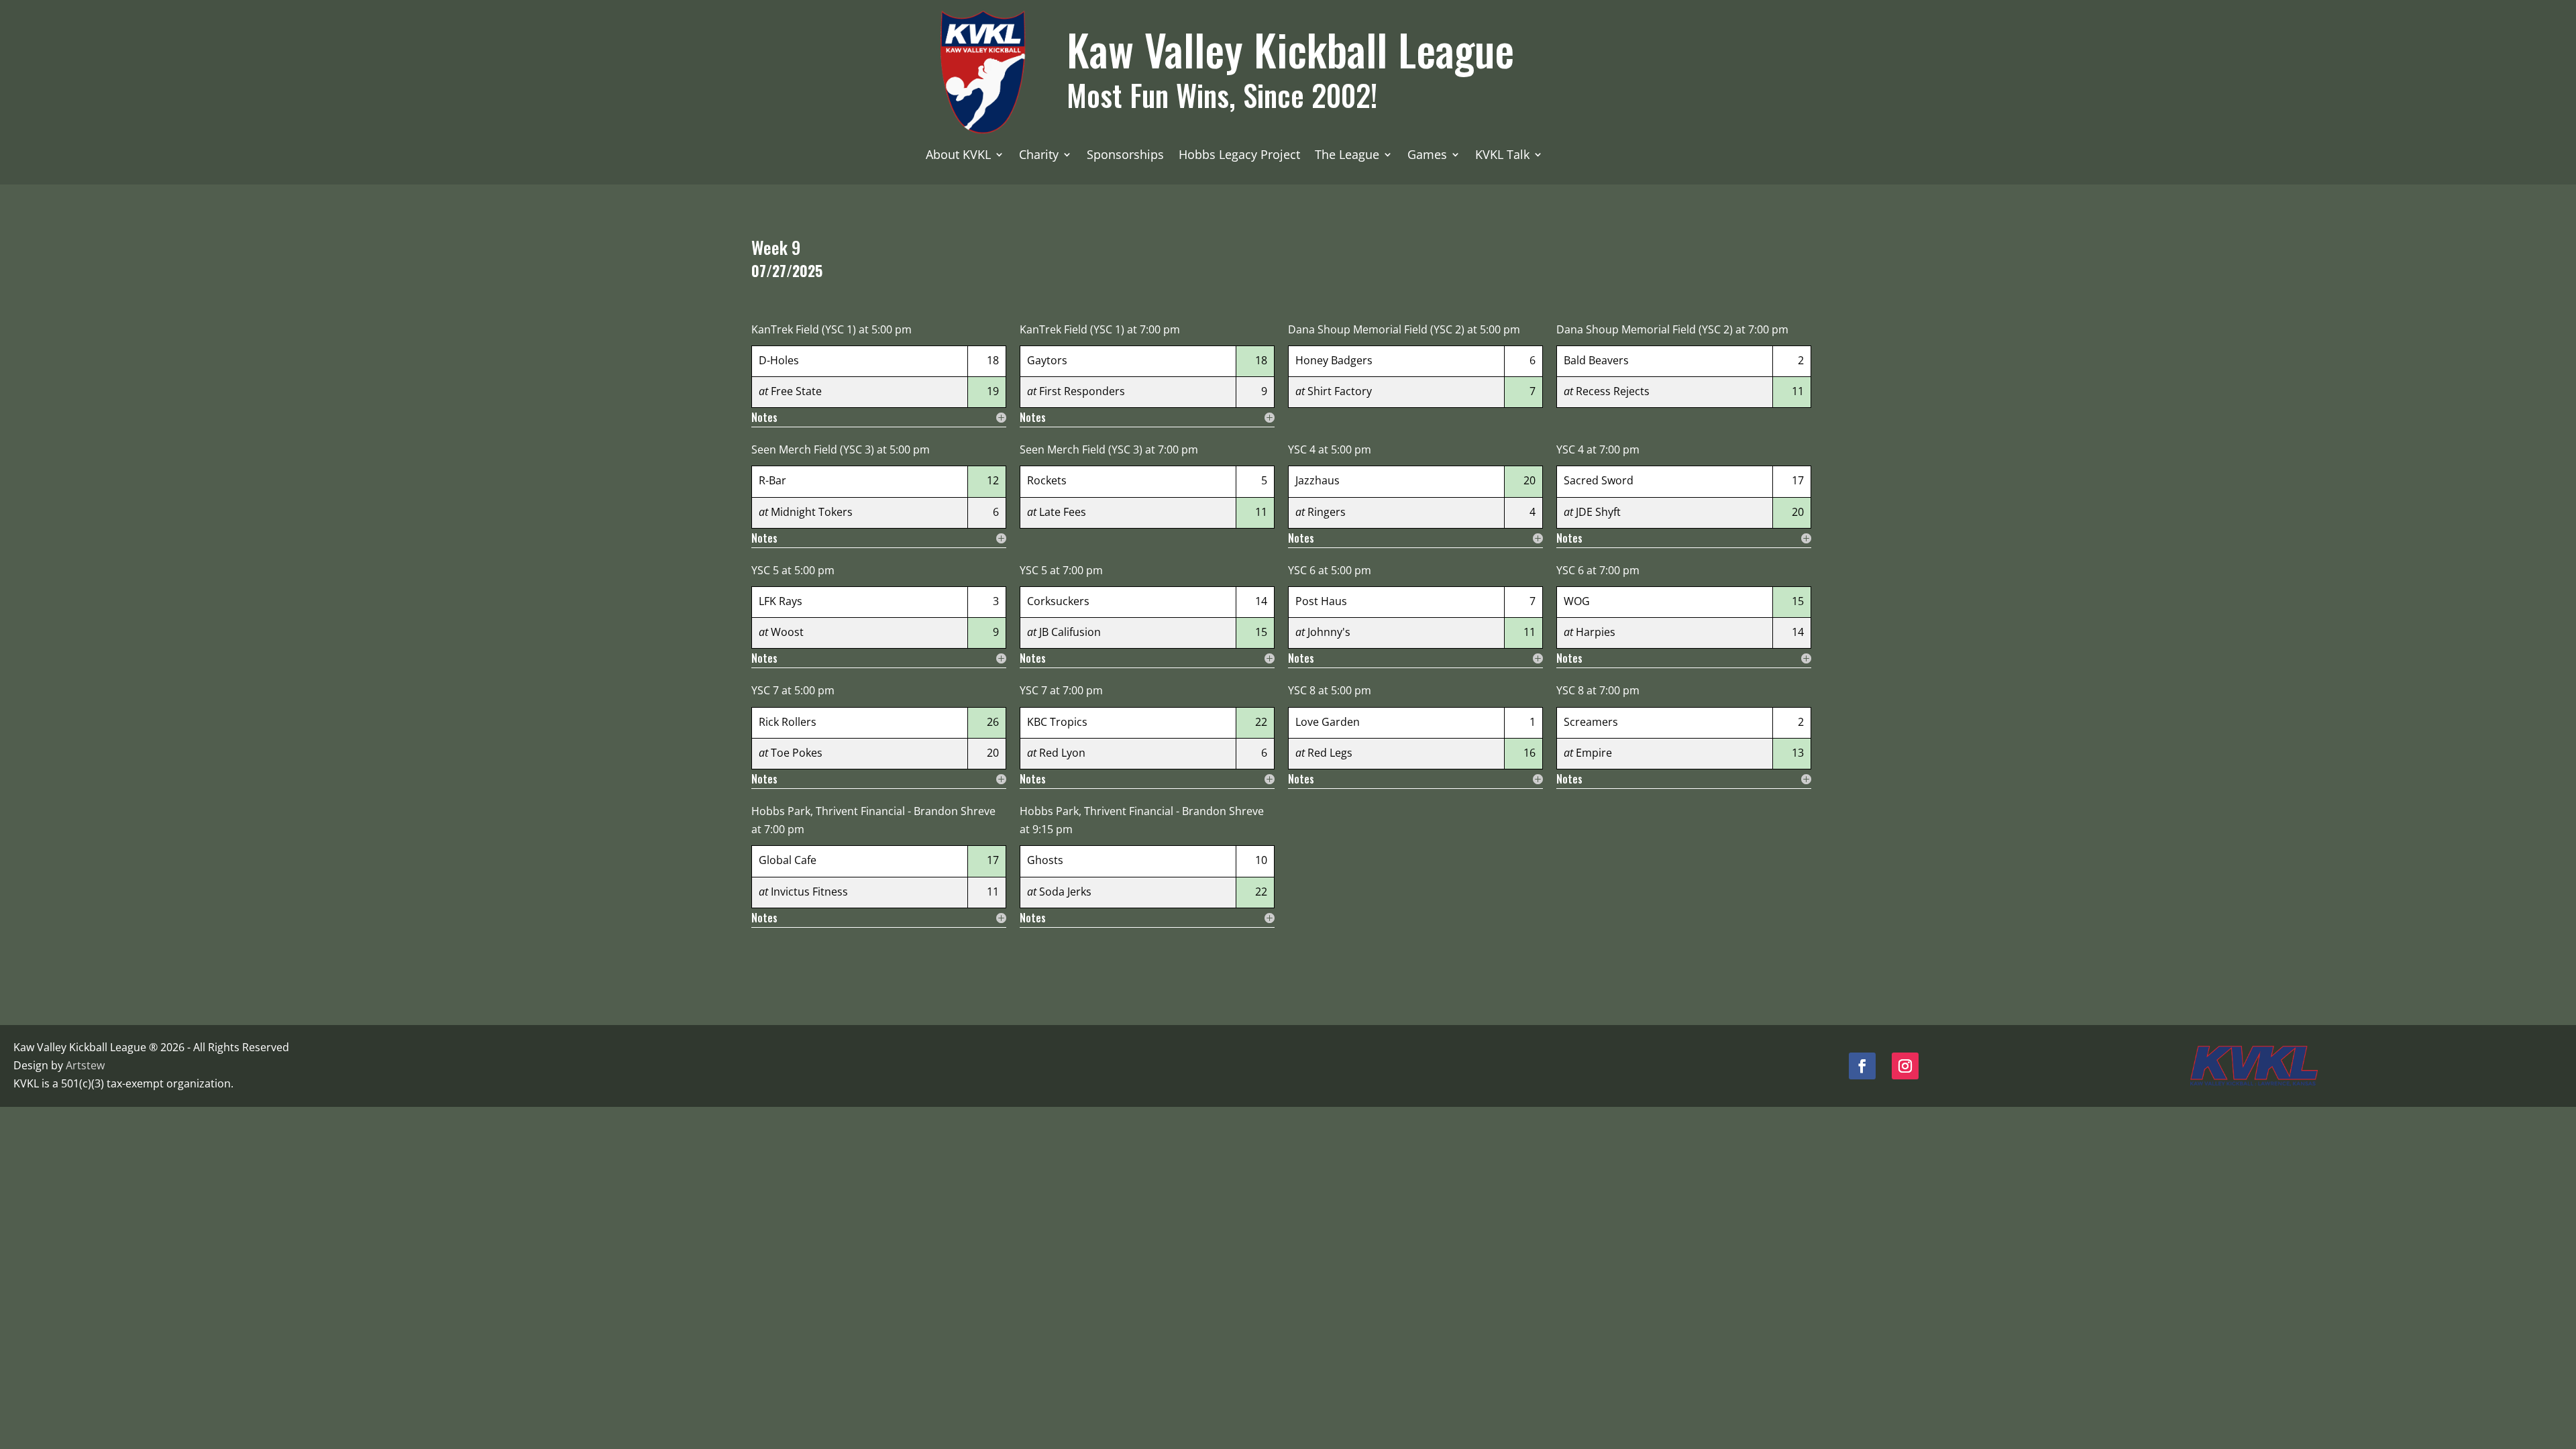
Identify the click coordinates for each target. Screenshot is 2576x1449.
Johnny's (1329, 632)
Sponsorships (1125, 156)
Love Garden (1328, 722)
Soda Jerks (1065, 892)
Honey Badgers (1334, 360)
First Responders (1082, 391)
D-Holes (779, 360)
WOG (1577, 601)
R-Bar (772, 480)
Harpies (1596, 632)
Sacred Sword (1599, 480)
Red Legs (1330, 753)
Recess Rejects (1613, 391)
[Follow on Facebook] (1862, 1066)
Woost (787, 632)
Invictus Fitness (809, 892)
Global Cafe (788, 860)
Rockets (1047, 480)
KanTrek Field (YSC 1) (804, 329)
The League (1347, 156)
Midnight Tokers (812, 512)
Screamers (1591, 722)
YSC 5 (765, 570)
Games (1427, 156)
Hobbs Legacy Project (1239, 156)
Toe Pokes (797, 753)
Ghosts (1045, 860)
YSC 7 (765, 690)
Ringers (1327, 512)
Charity (1039, 156)
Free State (796, 391)
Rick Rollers (788, 722)
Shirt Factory (1340, 391)
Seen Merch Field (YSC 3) (813, 449)
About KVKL (958, 156)
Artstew (85, 1065)
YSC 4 (1302, 449)
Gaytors (1047, 360)
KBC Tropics (1057, 722)
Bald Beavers (1596, 360)
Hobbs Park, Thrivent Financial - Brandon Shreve (873, 811)
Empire (1594, 753)
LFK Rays (781, 601)
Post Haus (1321, 601)
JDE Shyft (1598, 512)
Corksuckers (1058, 601)
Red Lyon (1062, 753)
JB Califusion (1070, 632)
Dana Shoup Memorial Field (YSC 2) (1376, 329)
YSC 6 (1302, 570)
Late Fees (1063, 512)
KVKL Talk (1502, 156)
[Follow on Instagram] (1905, 1066)
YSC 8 (1302, 690)
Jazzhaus (1318, 480)
